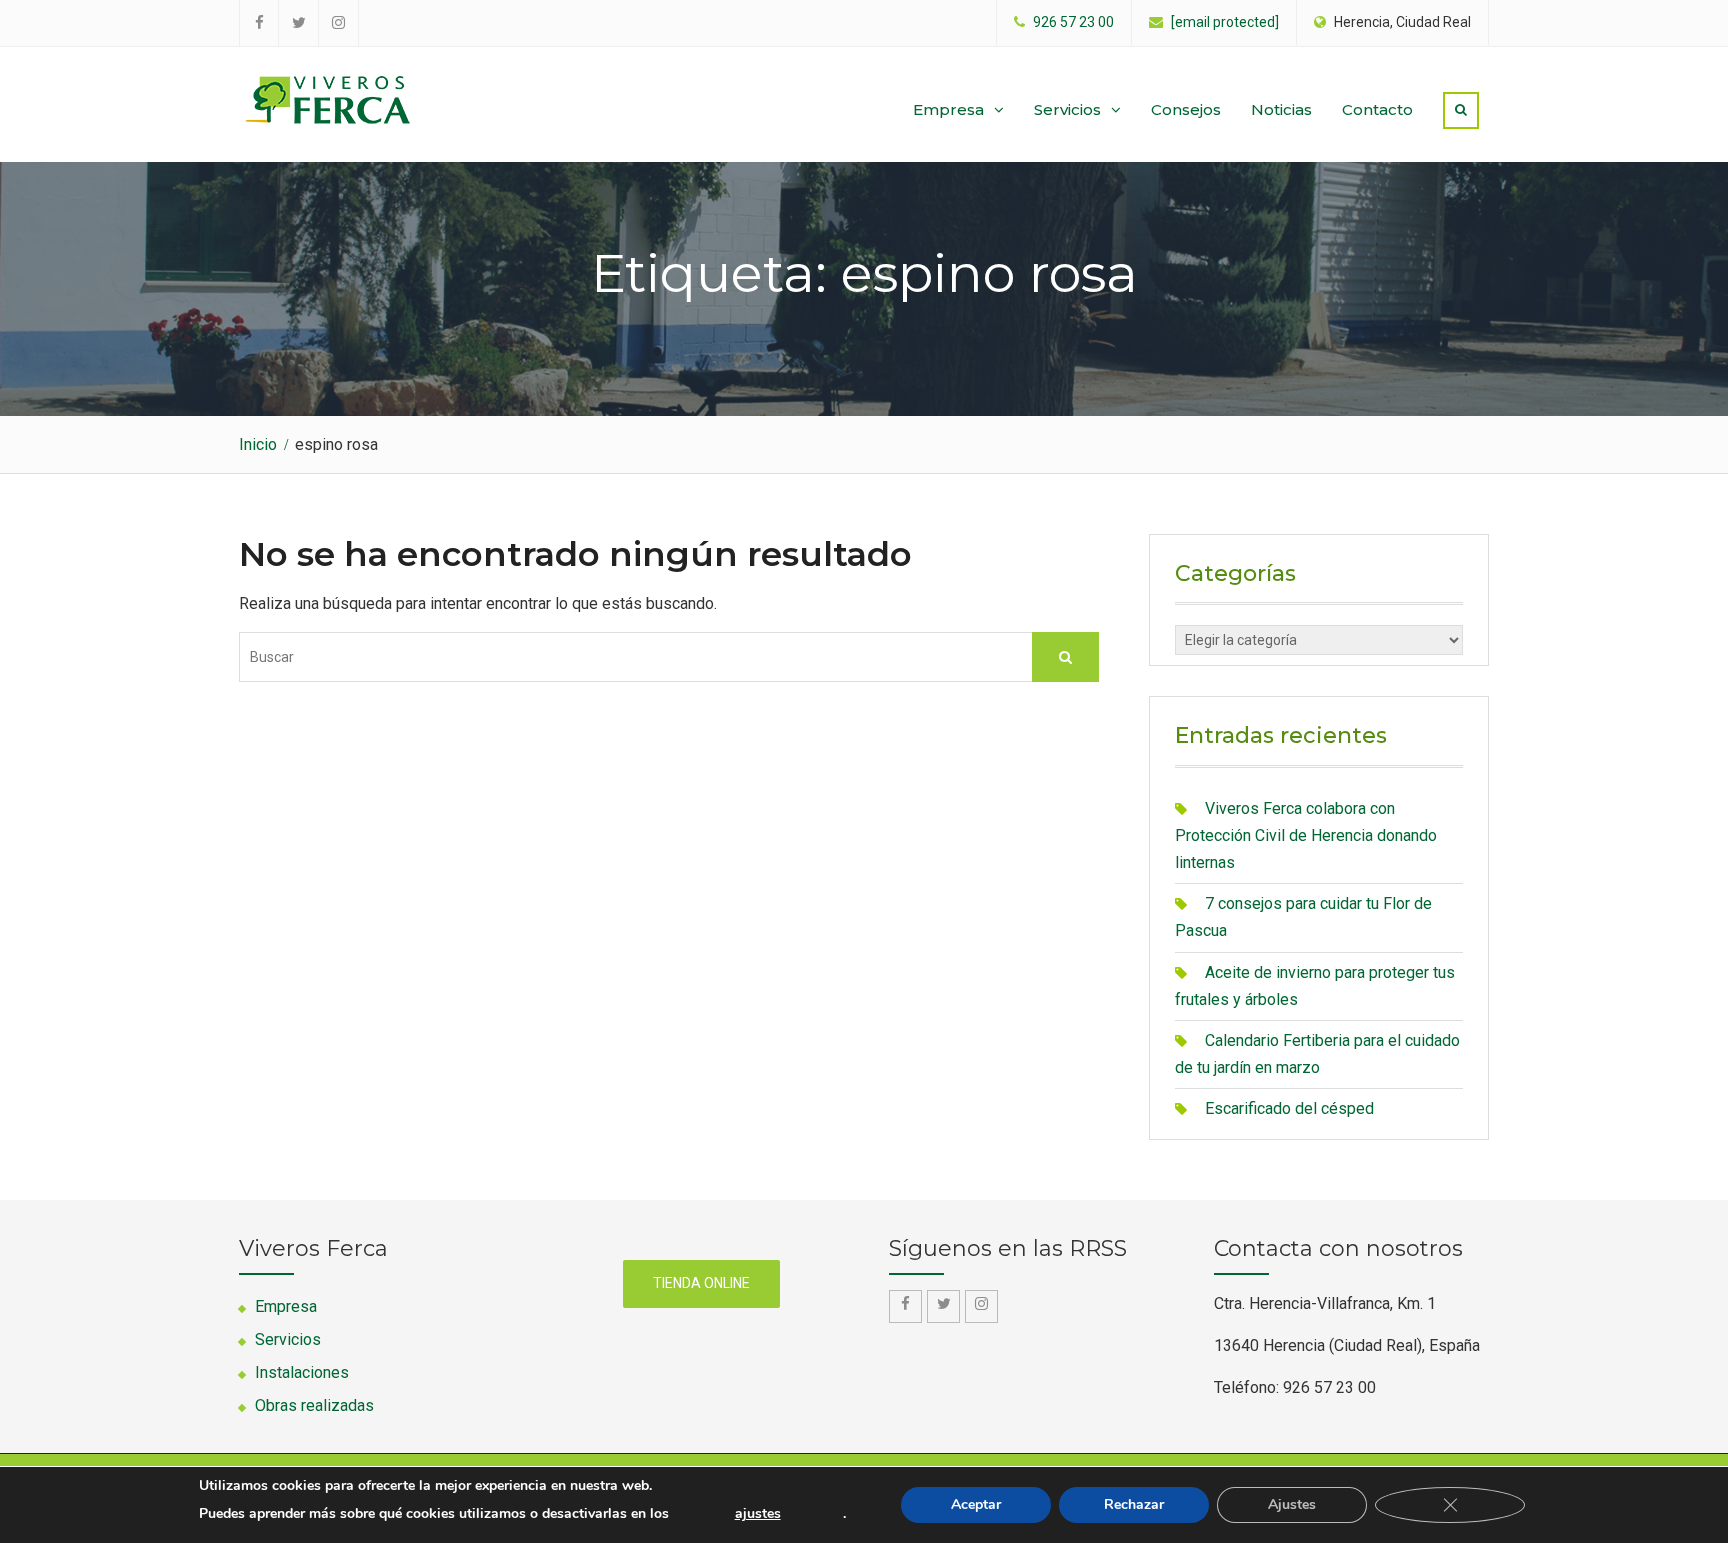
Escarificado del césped (1289, 1108)
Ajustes (1292, 1504)
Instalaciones (302, 1372)
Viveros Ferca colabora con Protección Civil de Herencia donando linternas (1306, 835)
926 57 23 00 (1073, 22)
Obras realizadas (314, 1405)
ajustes (758, 1514)
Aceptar (976, 1504)
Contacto (1377, 109)
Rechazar (1134, 1504)
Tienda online (701, 1283)
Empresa (948, 109)
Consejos (1186, 109)
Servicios (1067, 109)
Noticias (1281, 109)
